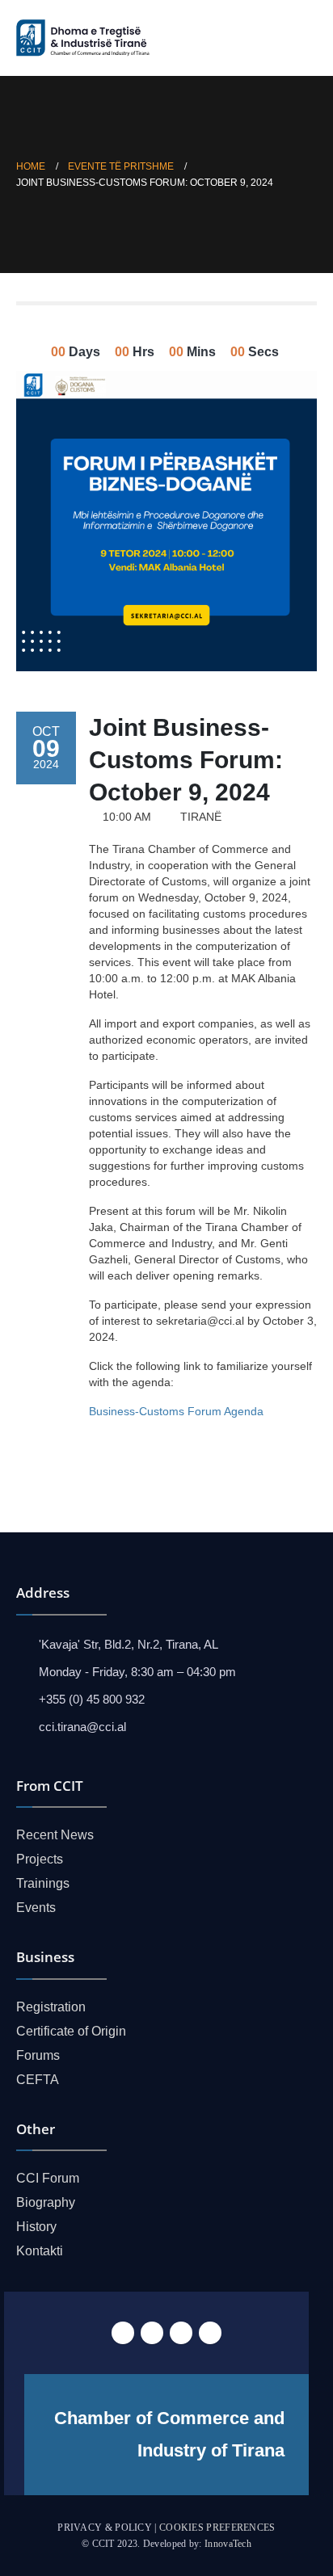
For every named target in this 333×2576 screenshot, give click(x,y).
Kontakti (40, 2251)
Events (36, 1908)
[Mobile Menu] (303, 38)
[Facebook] (123, 2333)
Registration (51, 2007)
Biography (46, 2202)
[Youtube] (181, 2333)
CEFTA (38, 2080)
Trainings (43, 1883)
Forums (38, 2055)
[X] (152, 2333)
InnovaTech (228, 2544)
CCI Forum (48, 2178)
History (36, 2227)
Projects (40, 1859)
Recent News (55, 1835)
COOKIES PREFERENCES (217, 2528)
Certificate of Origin (71, 2031)
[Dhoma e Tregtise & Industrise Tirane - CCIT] (85, 38)
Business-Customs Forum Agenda (176, 1411)
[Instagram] (210, 2333)
